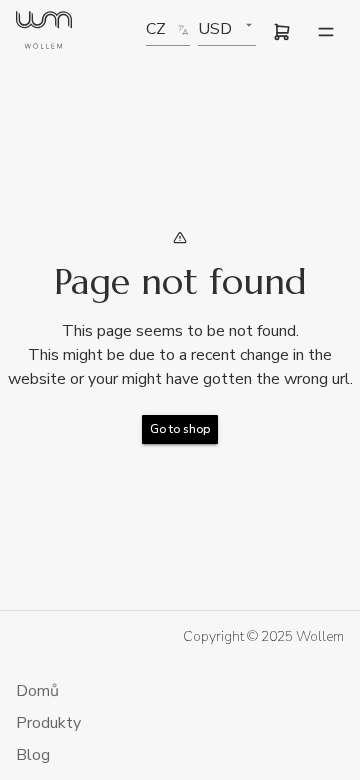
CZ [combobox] (156, 29)
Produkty (48, 723)
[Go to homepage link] (44, 32)
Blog (33, 755)
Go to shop (180, 429)
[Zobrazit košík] (282, 32)
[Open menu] (326, 32)
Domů (37, 691)
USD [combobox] (215, 29)
